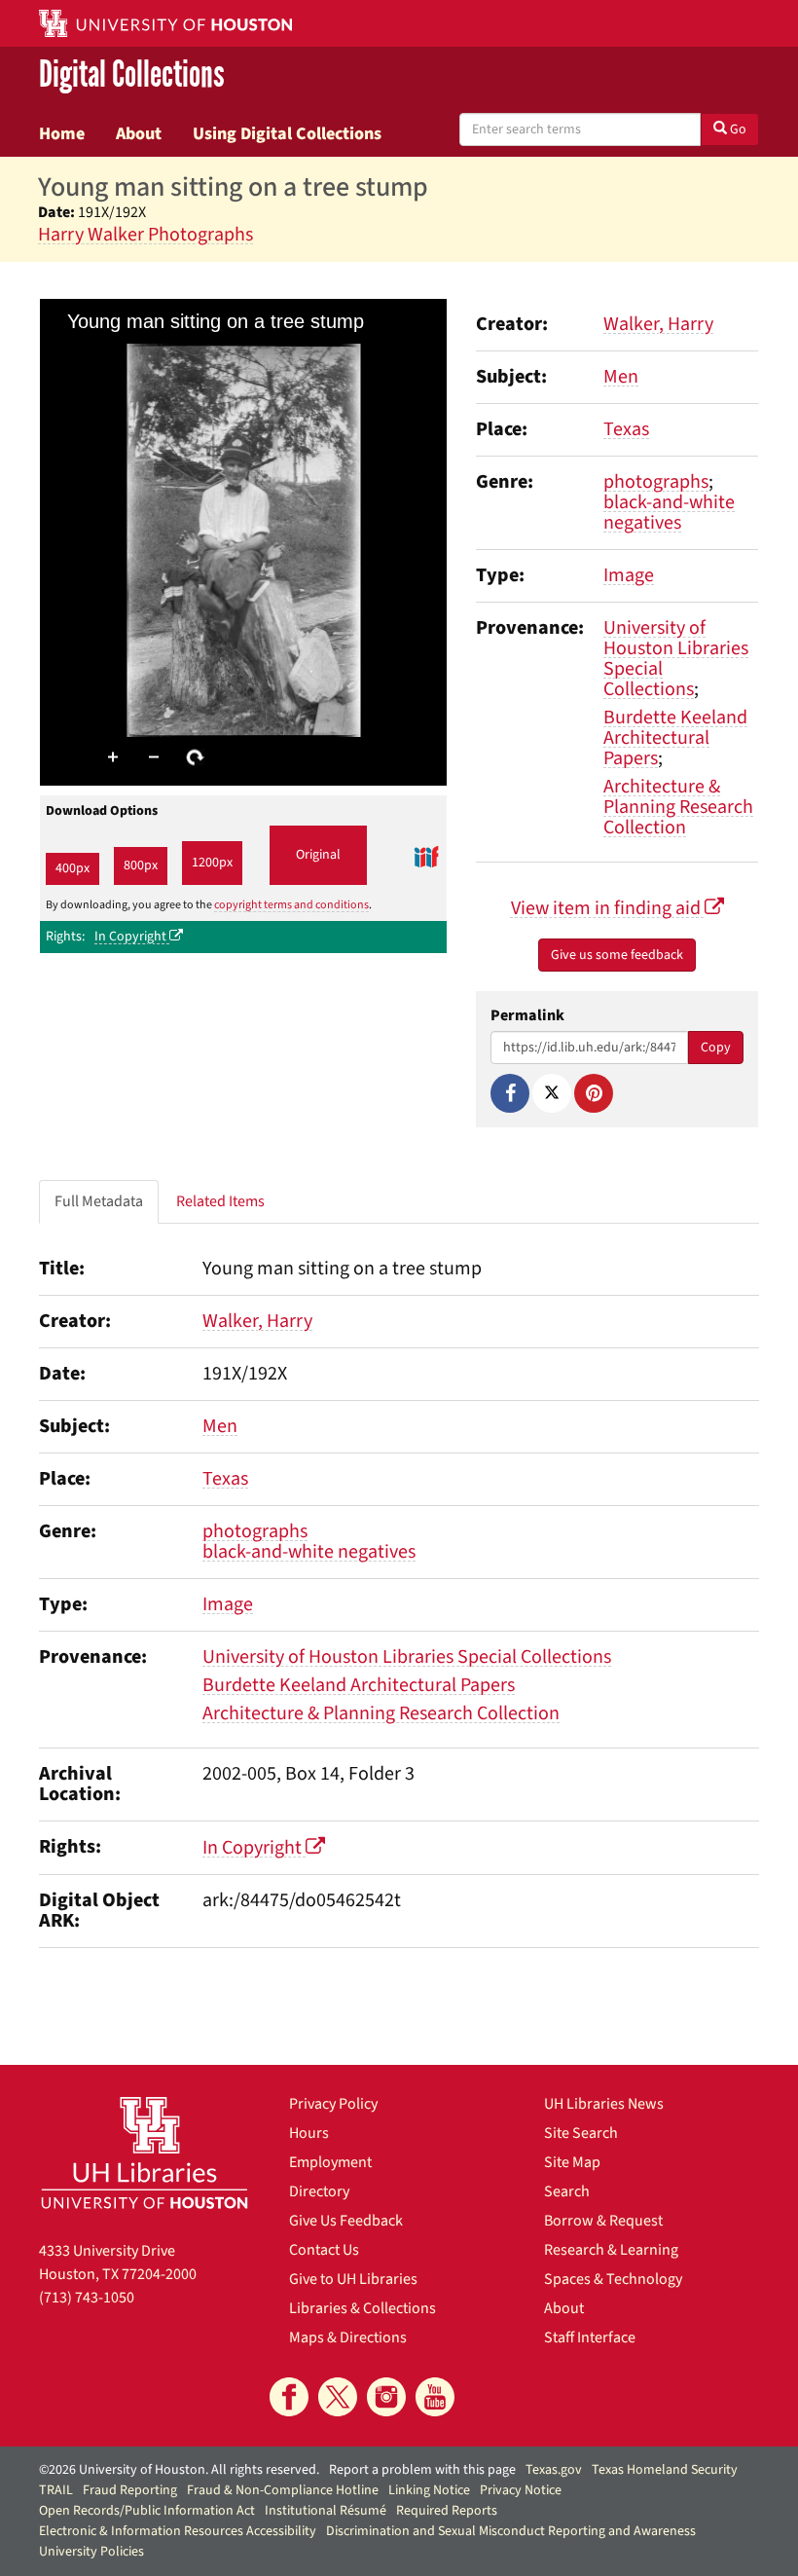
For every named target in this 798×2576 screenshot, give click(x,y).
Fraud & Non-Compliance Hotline (283, 2490)
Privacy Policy (333, 2104)
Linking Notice (429, 2490)
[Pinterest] (594, 1093)
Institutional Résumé (326, 2511)
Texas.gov (554, 2470)
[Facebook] (510, 1093)
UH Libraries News (604, 2104)
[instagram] (386, 2397)
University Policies (91, 2552)
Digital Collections (132, 74)
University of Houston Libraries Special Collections (676, 659)
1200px (212, 863)
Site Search (581, 2133)
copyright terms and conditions (291, 905)
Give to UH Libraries (353, 2279)
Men (621, 377)
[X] (552, 1093)
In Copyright (132, 937)
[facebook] (289, 2397)
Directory (319, 2191)
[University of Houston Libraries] (145, 2153)
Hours (309, 2133)
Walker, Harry (658, 324)
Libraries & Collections (363, 2308)
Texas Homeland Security (665, 2470)
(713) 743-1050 (87, 2298)
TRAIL (56, 2490)
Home (62, 133)
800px (141, 865)
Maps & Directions (348, 2337)
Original (318, 855)
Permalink (527, 1016)
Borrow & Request (603, 2221)
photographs (656, 482)
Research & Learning (611, 2250)
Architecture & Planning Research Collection (678, 807)
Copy (716, 1048)
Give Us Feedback (346, 2221)
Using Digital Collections (287, 133)
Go (737, 129)
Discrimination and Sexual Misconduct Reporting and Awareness (511, 2531)
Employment (330, 2162)
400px (73, 868)
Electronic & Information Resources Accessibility (178, 2531)
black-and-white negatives (669, 513)
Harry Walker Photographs (145, 235)
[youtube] (435, 2397)
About (139, 133)
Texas (626, 429)
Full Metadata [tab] (99, 1201)
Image (629, 575)
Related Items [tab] (220, 1201)
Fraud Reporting (130, 2490)
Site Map (572, 2162)
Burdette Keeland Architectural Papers (675, 738)
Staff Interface (590, 2337)
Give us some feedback (617, 955)
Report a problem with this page (422, 2470)
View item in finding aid (608, 908)
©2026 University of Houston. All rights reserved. (179, 2470)
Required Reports (447, 2511)
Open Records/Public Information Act (147, 2511)
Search (567, 2191)
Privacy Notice (521, 2490)
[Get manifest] (426, 856)
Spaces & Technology (613, 2279)
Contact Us (324, 2250)
